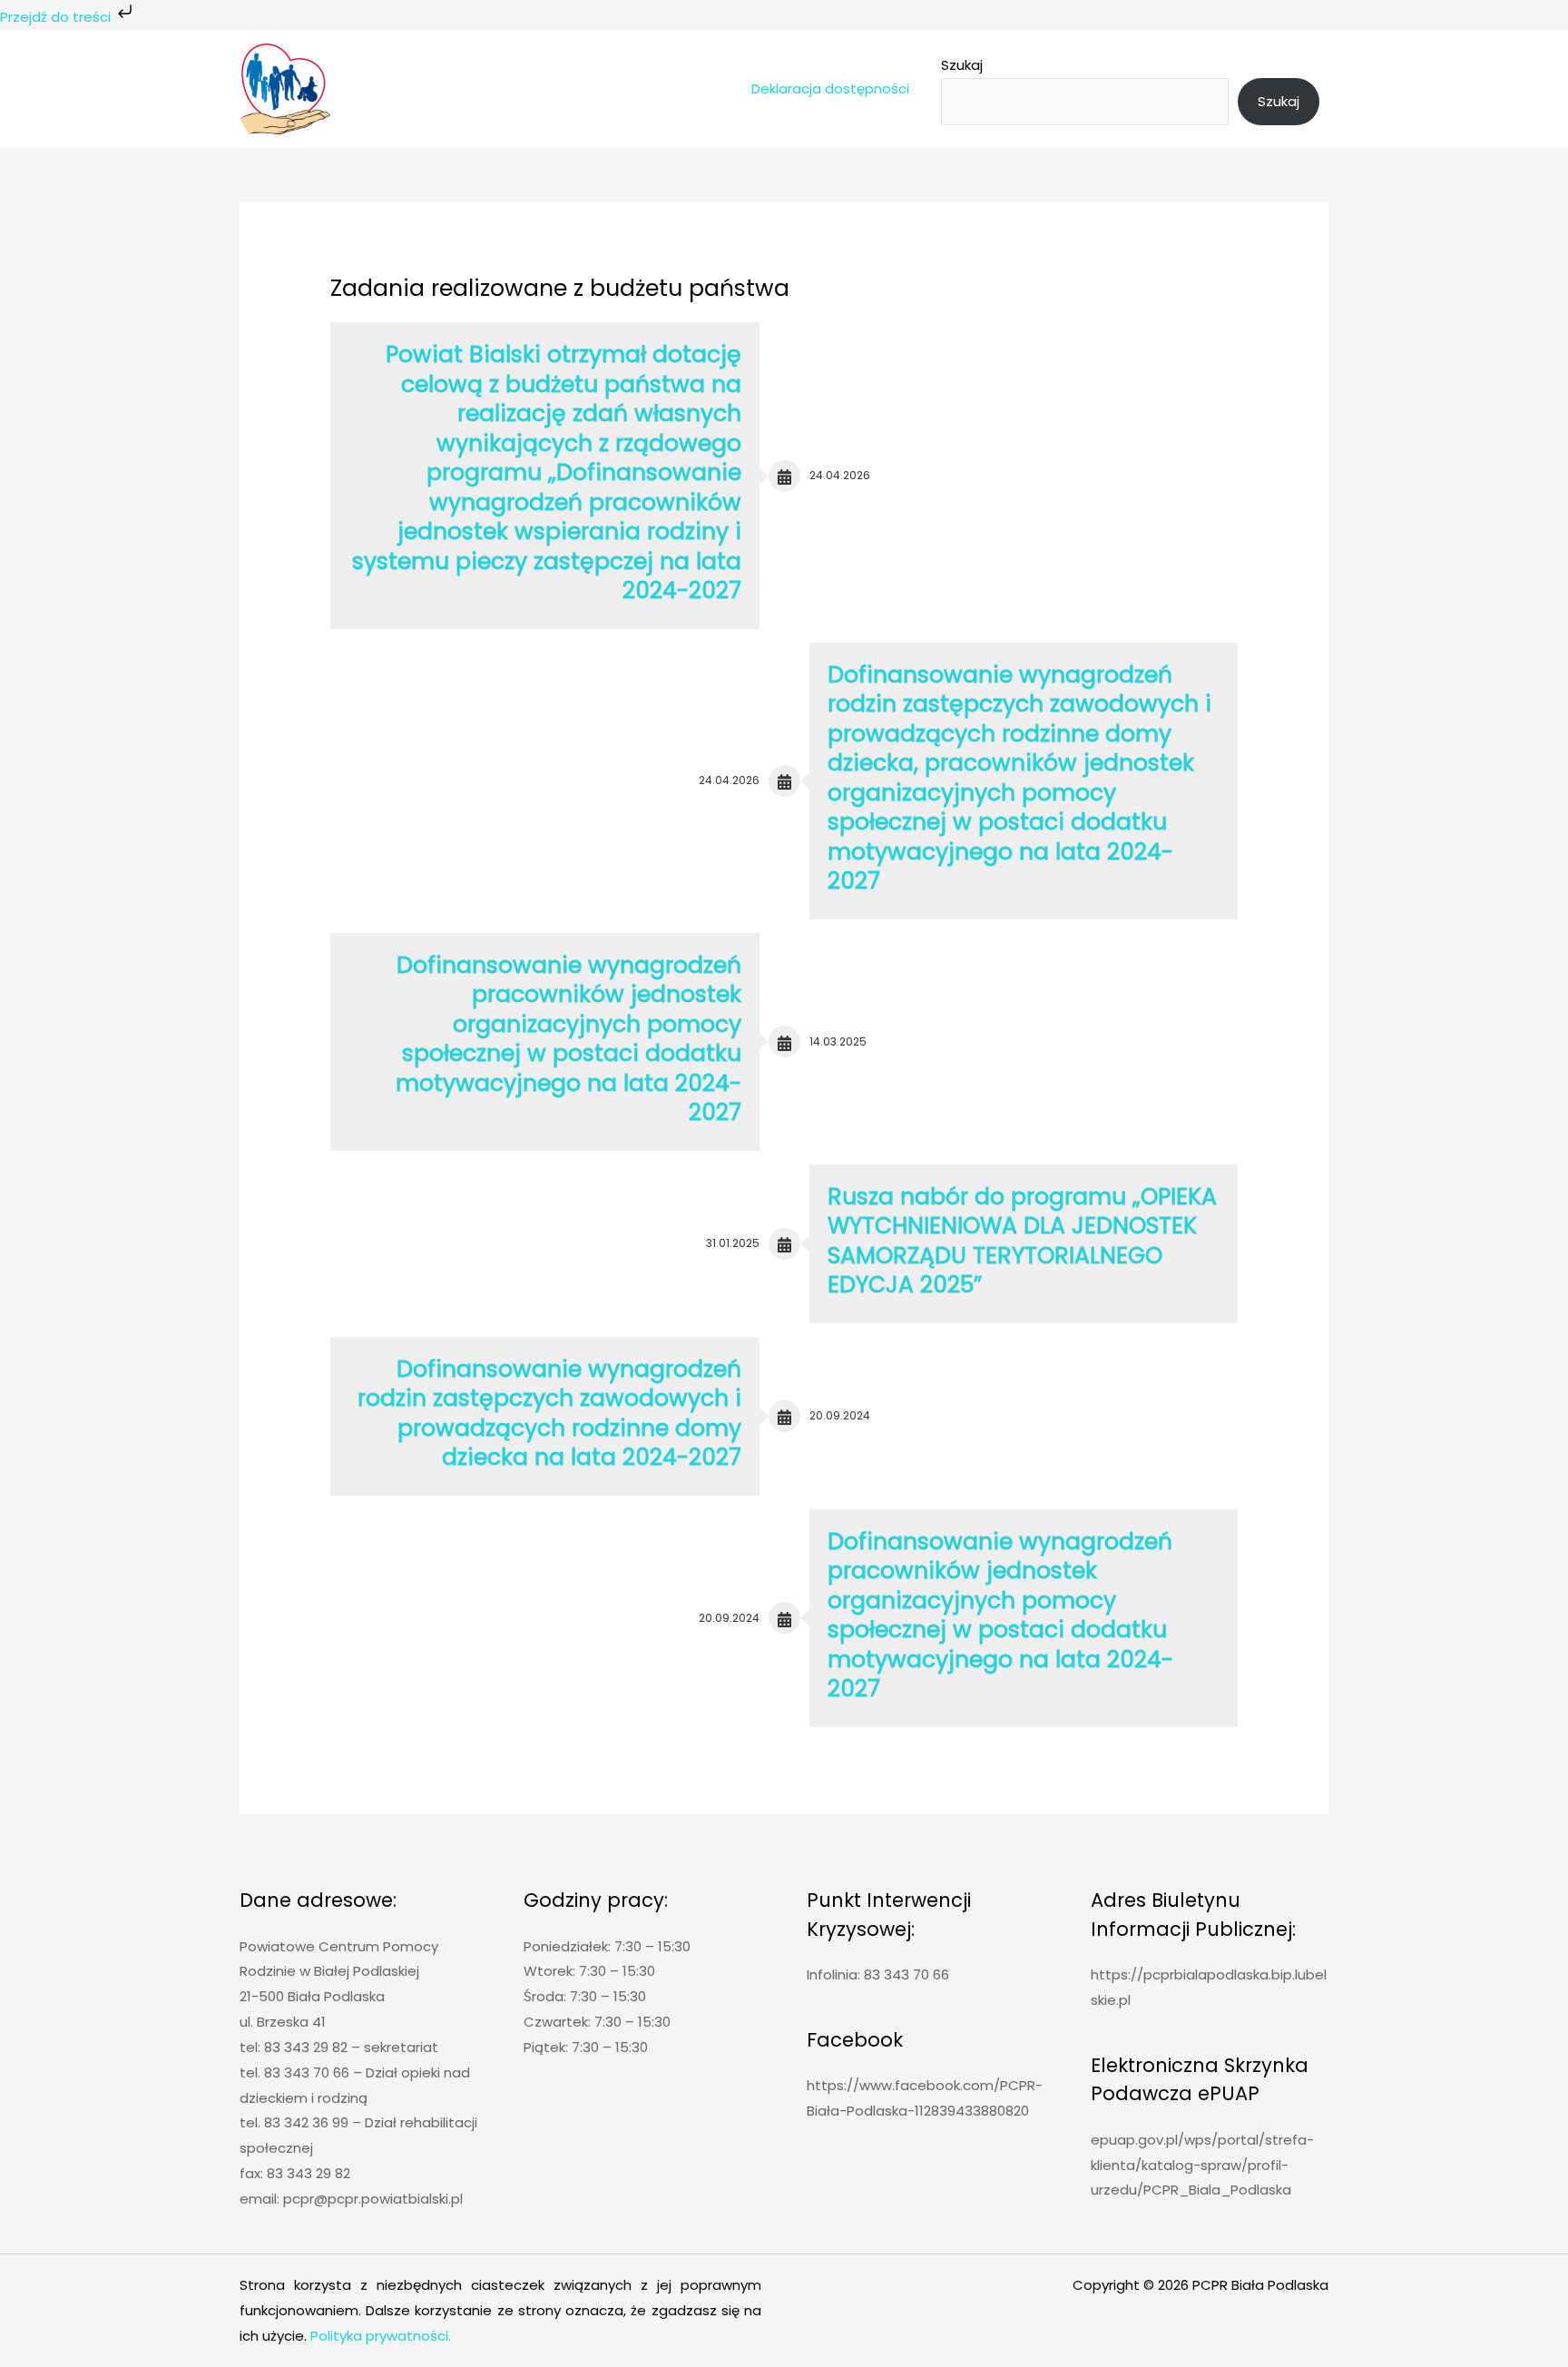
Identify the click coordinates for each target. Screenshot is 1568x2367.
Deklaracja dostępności (830, 88)
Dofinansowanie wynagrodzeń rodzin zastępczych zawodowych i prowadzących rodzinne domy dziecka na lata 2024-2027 (549, 1414)
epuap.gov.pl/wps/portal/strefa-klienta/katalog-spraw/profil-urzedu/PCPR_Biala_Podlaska (1202, 2165)
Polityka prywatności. (381, 2336)
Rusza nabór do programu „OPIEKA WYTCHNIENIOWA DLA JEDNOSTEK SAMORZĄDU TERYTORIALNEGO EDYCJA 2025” (1022, 1241)
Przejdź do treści (57, 17)
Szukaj (962, 65)
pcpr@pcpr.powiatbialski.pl (373, 2199)
